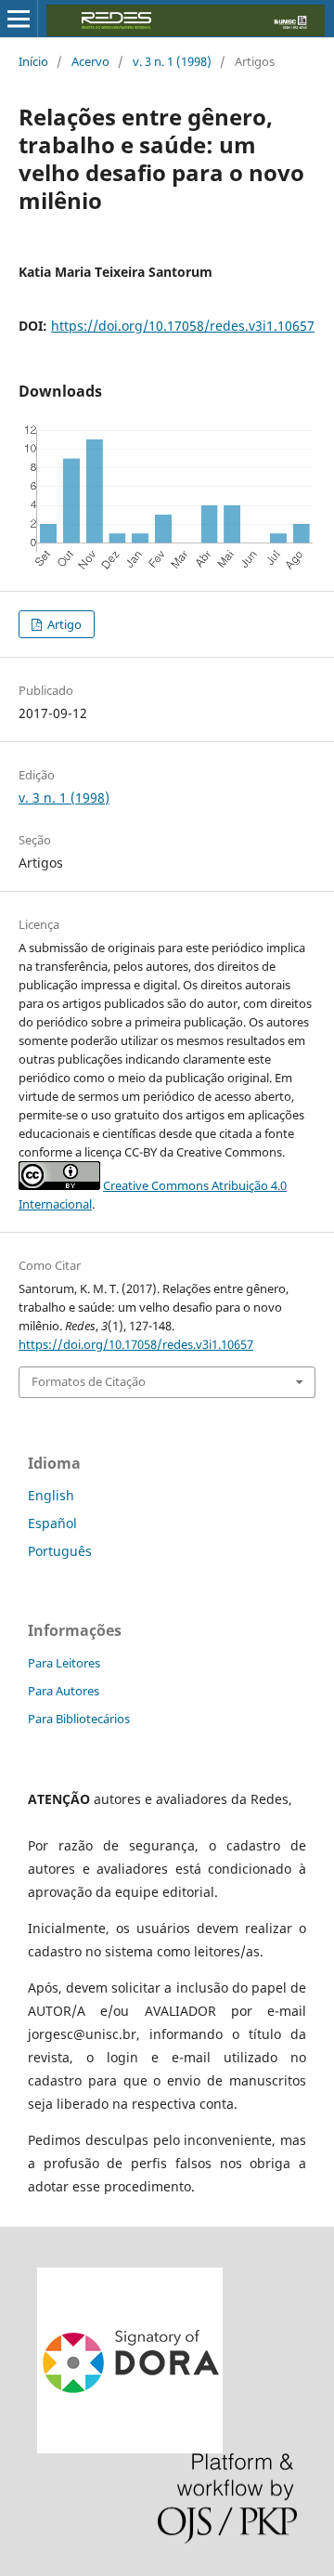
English (51, 1495)
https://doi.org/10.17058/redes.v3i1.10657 (183, 326)
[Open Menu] (19, 19)
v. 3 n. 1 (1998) (172, 61)
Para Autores (64, 1691)
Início (33, 61)
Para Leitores (64, 1663)
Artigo (63, 624)
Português (60, 1551)
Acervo (90, 61)
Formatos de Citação (89, 1381)
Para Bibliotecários (79, 1719)
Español (52, 1523)
